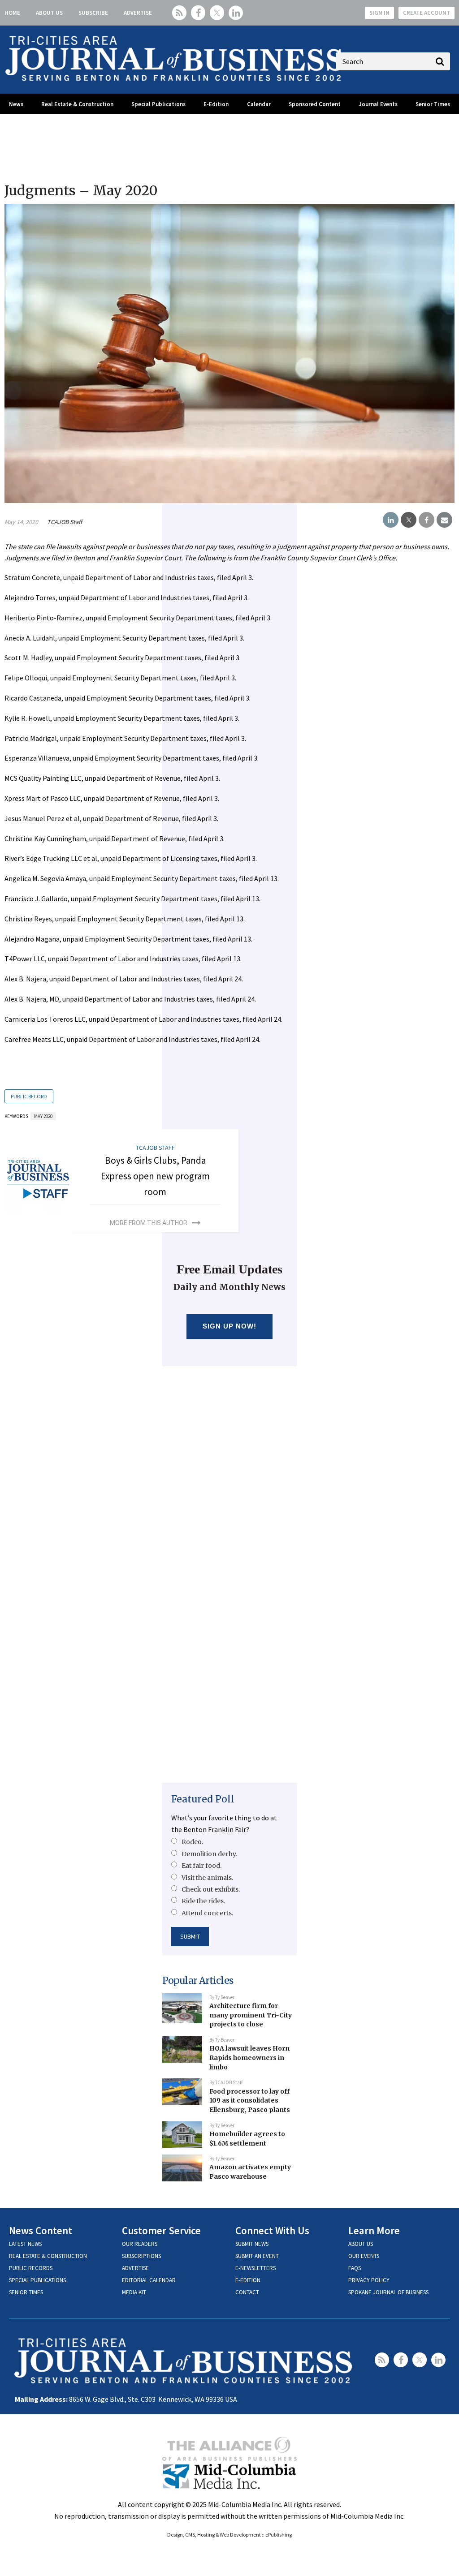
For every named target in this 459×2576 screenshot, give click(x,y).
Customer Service (161, 2230)
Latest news (25, 2244)
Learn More (374, 2230)
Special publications (37, 2280)
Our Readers (140, 2244)
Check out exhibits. (211, 1889)
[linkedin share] (391, 520)
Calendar (259, 104)
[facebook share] (427, 520)
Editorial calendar (149, 2280)
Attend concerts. (207, 1913)
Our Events (364, 2256)
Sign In (379, 13)
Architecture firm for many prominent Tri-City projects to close (251, 2015)
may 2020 (43, 1116)
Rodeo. (192, 1842)
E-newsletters (255, 2268)
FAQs (355, 2268)
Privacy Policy (369, 2280)
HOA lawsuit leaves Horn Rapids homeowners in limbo (249, 2058)
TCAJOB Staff (65, 522)
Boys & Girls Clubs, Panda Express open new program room (155, 1176)
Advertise (138, 13)
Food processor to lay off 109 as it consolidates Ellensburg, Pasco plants (250, 2101)
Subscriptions (141, 2256)
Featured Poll (203, 1799)
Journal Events (378, 104)
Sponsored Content (315, 104)
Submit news (252, 2244)
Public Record (29, 1096)
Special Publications (158, 104)
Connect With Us (272, 2230)
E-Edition (216, 104)
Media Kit (134, 2292)
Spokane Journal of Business (388, 2292)
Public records (31, 2268)
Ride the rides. (203, 1901)
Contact (247, 2292)
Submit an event (257, 2256)
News (16, 104)
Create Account (427, 13)
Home (12, 13)
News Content (41, 2230)
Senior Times (433, 104)
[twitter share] (409, 520)
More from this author (149, 1223)
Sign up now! (230, 1326)
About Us (49, 13)
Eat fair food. (201, 1866)
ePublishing (279, 2535)
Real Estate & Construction (77, 104)
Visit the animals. (207, 1878)
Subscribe (93, 13)
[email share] (444, 520)
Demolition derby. (209, 1854)
